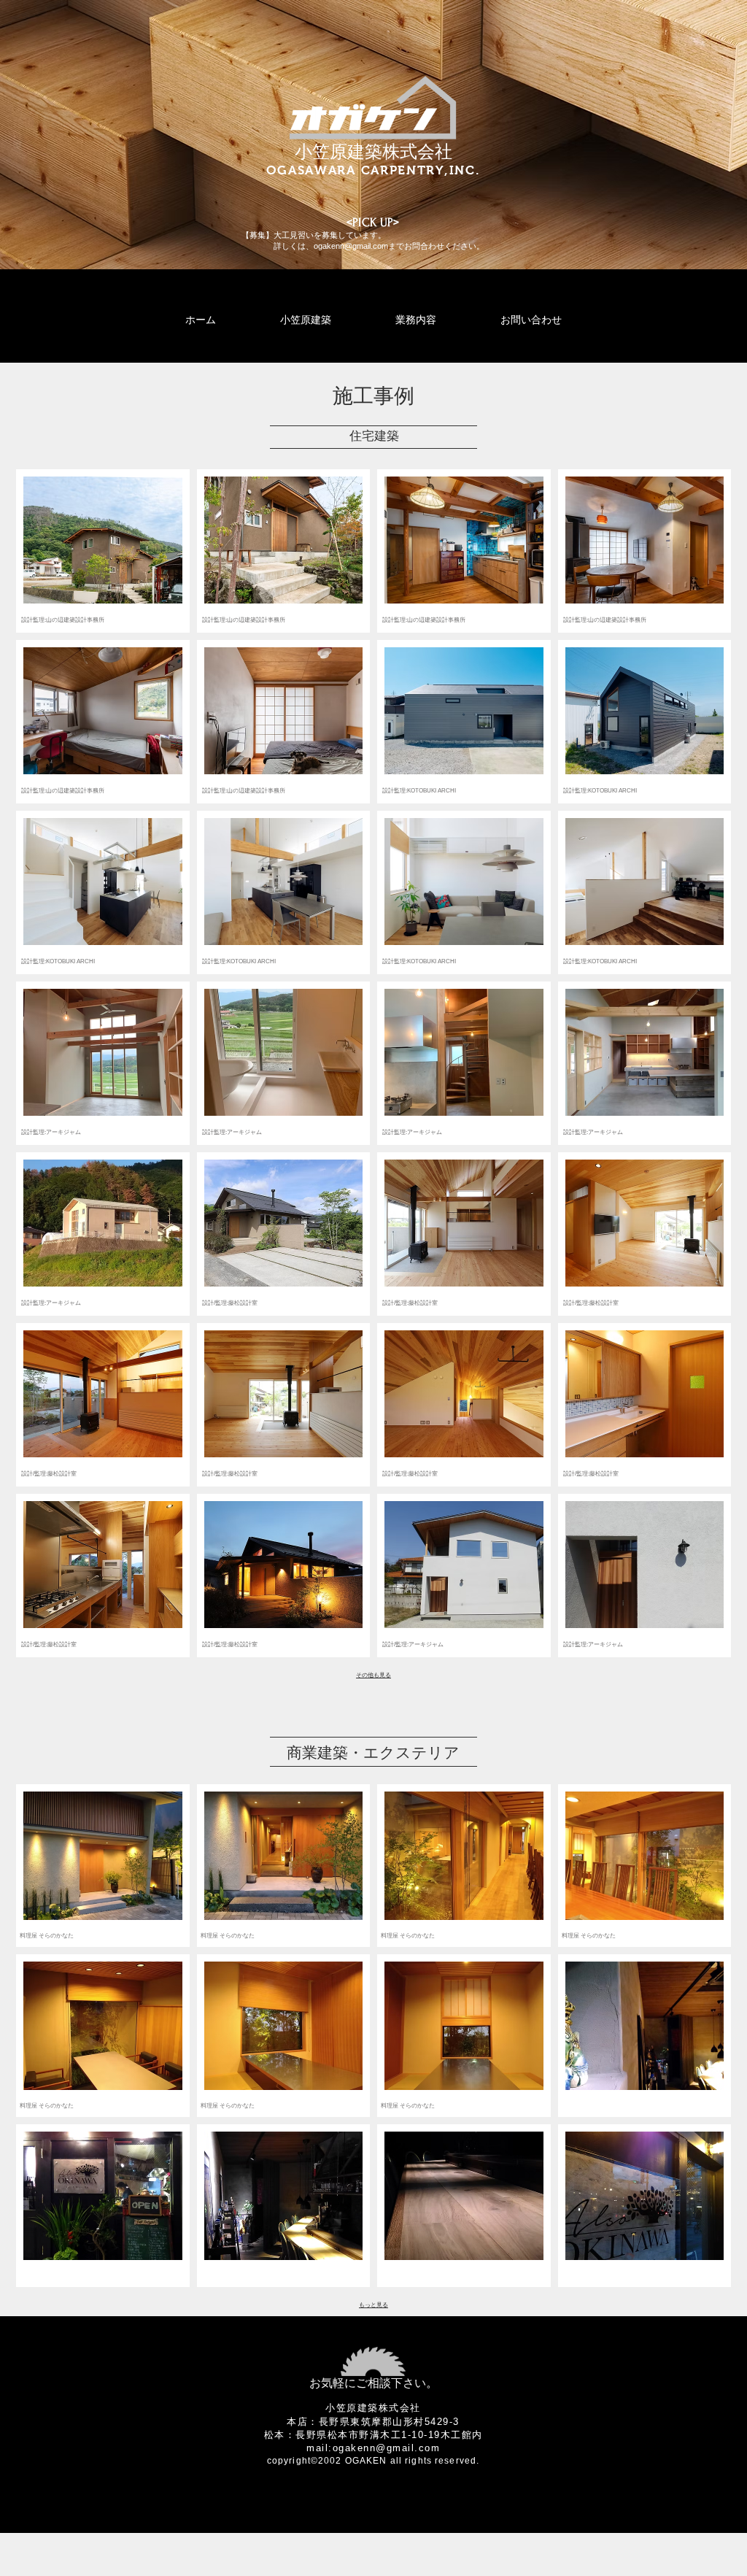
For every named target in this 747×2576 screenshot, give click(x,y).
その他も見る (373, 1675)
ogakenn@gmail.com (351, 246)
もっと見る (373, 2305)
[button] (103, 551)
